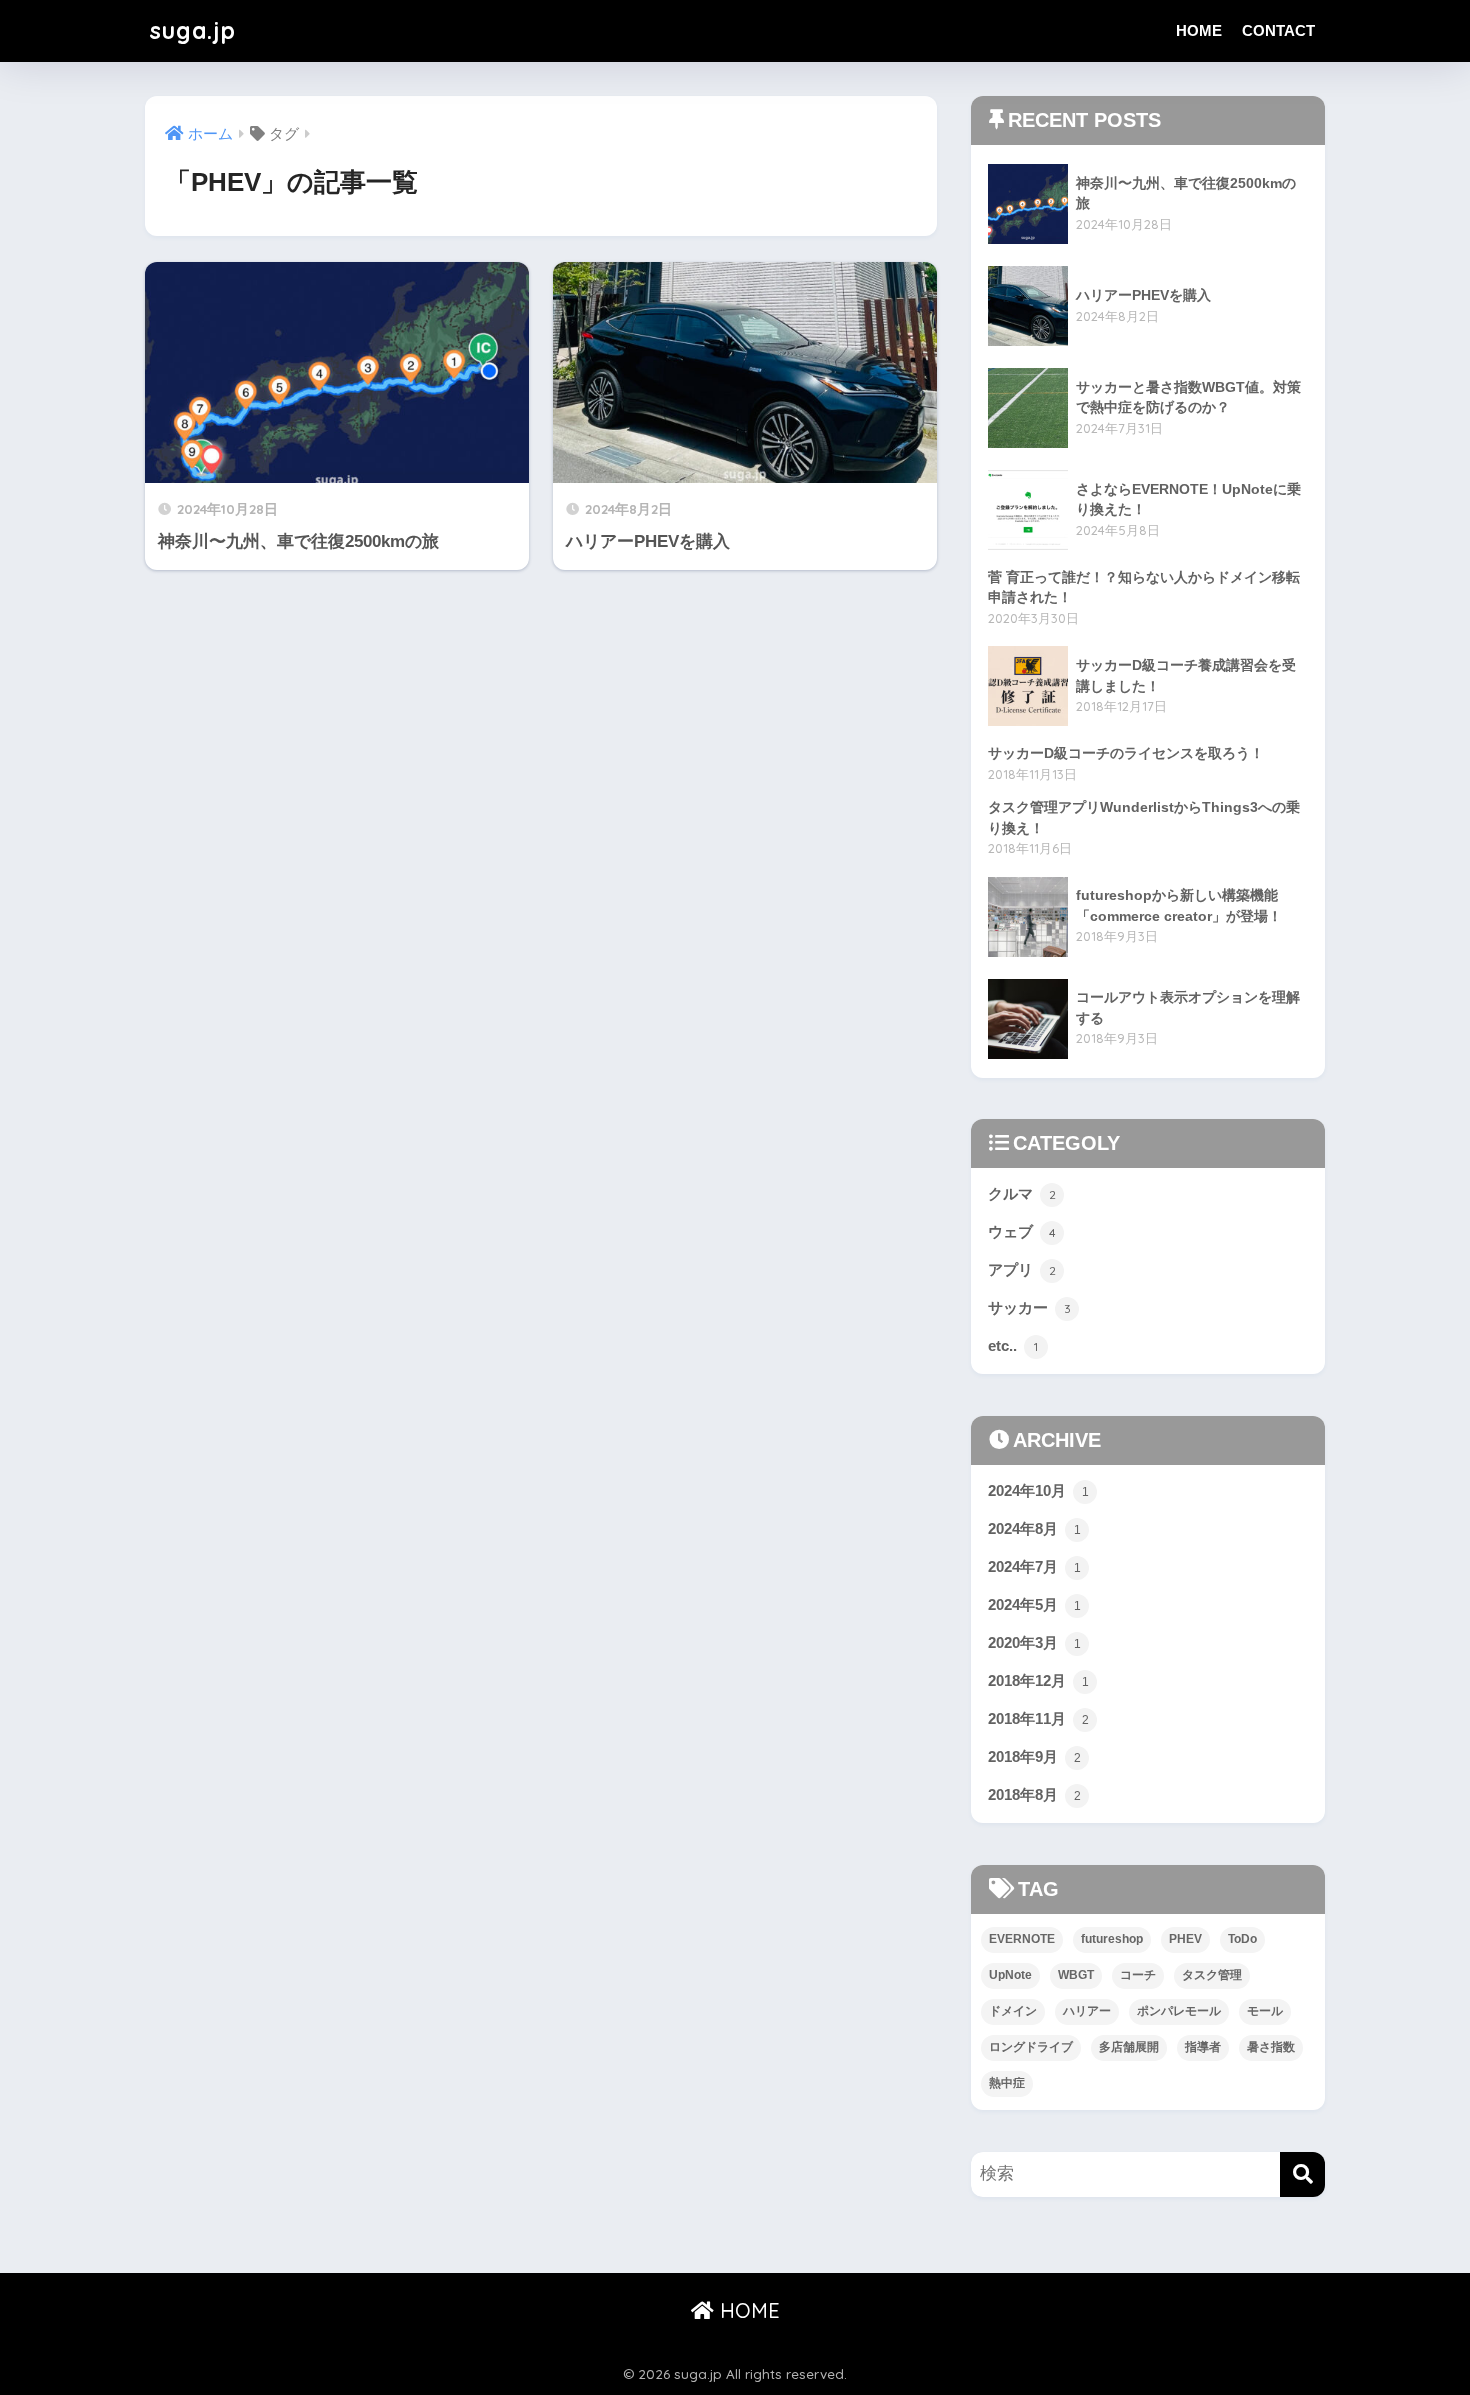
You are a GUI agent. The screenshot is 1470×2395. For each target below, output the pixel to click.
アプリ (1022, 1269)
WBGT (1076, 1975)
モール (1265, 2011)
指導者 (1203, 2047)
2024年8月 (1034, 1528)
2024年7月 (1034, 1566)
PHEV (1185, 1939)
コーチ (1138, 1975)
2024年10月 (1038, 1490)
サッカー (1029, 1307)
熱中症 (1007, 2083)
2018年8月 (1034, 1794)
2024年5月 (1034, 1604)
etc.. (1013, 1345)
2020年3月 (1034, 1642)
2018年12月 (1038, 1680)
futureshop (1112, 1939)
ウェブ (1022, 1231)
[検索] (1302, 2174)
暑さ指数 (1271, 2047)
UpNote (1010, 1975)
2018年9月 (1034, 1756)
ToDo (1242, 1939)
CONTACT (1278, 30)
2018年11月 (1038, 1718)
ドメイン (1013, 2011)
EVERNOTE (1022, 1939)
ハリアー (1087, 2011)
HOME (1199, 30)
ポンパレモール (1179, 2011)
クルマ (1022, 1193)
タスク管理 (1212, 1975)
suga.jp (193, 30)
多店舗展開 (1129, 2047)
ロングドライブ (1031, 2047)
